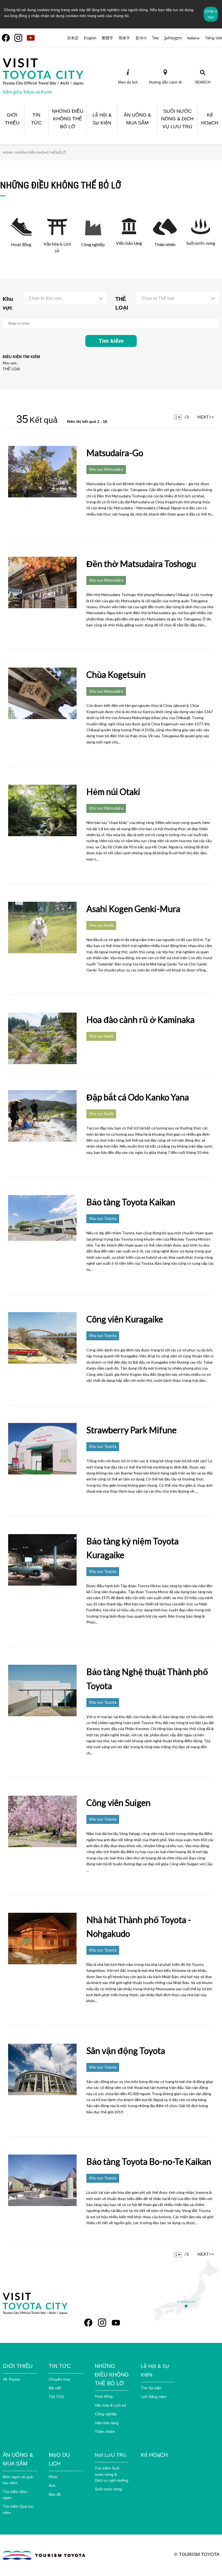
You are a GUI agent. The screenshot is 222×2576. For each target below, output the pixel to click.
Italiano (193, 38)
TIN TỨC (57, 2397)
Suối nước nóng (108, 2489)
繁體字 (107, 38)
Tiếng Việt (213, 38)
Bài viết (55, 2388)
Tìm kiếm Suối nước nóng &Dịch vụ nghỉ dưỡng (112, 2474)
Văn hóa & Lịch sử (110, 2405)
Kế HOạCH (154, 2455)
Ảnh (52, 2485)
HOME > (9, 152)
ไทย (155, 38)
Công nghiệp (106, 2414)
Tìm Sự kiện (151, 2388)
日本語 (73, 38)
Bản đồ (55, 2494)
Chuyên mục (60, 2379)
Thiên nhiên (105, 2432)
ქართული (173, 38)
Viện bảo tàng (107, 2423)
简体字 (124, 38)
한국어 (141, 38)
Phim (53, 2477)
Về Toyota (11, 2379)
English (90, 38)
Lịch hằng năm (154, 2397)
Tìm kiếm (111, 341)
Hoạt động (104, 2396)
